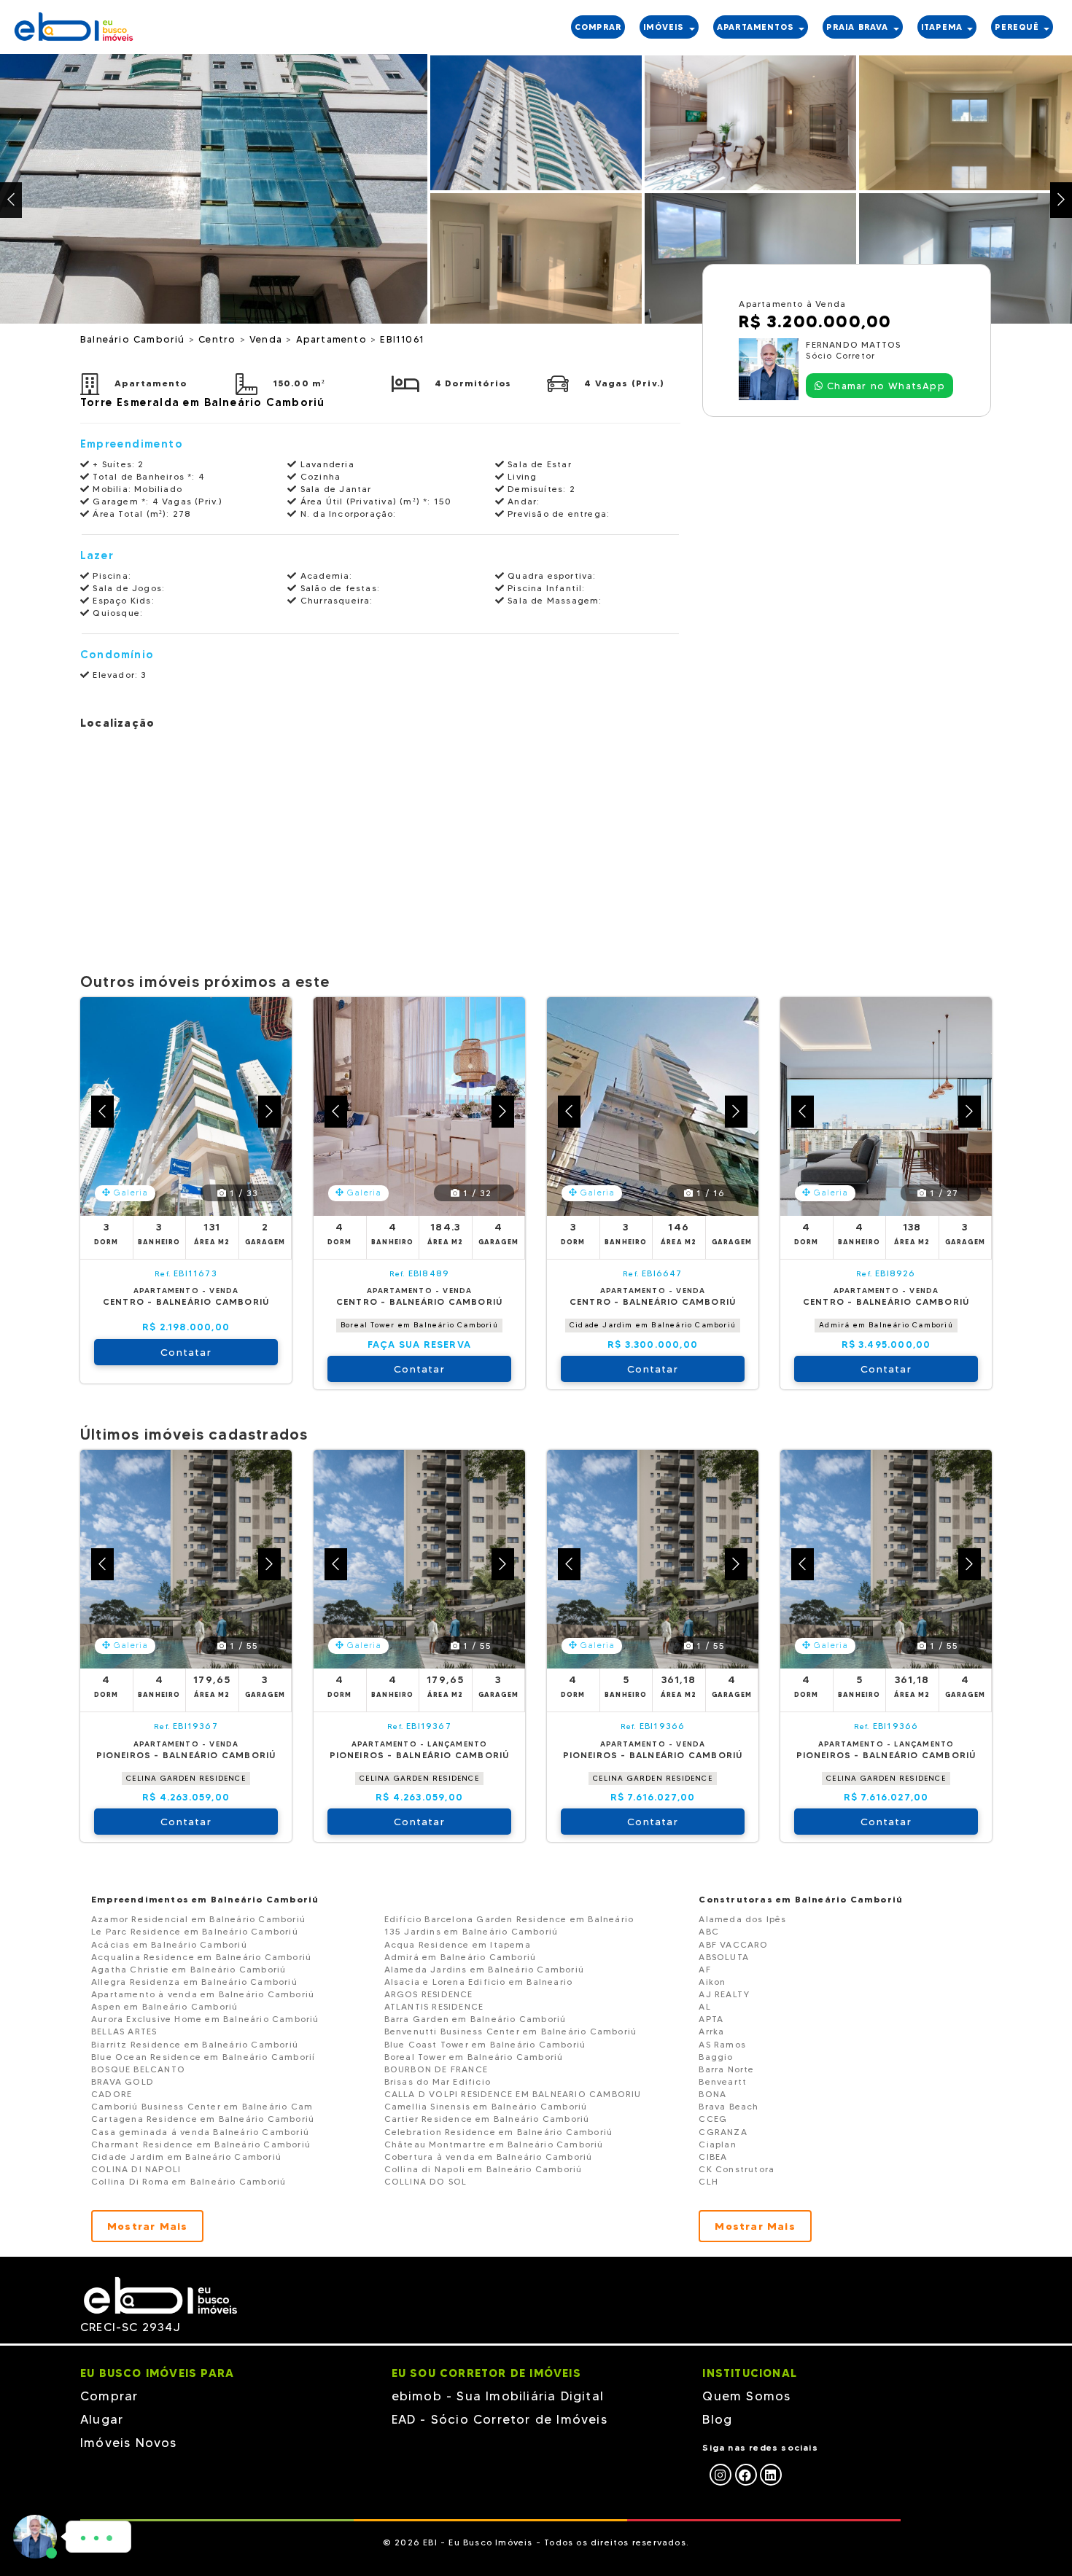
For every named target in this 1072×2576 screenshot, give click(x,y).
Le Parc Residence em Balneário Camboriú (195, 1931)
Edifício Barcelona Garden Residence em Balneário (509, 1919)
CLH (708, 2181)
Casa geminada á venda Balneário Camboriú (200, 2132)
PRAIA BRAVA (859, 27)
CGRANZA (723, 2132)
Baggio (716, 2057)
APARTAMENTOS (757, 27)
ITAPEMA (944, 27)
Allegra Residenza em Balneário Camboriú (194, 1982)
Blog (717, 2419)
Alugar (102, 2419)
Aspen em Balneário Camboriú (164, 2006)
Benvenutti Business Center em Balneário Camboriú (511, 2031)
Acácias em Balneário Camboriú (169, 1944)
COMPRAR (598, 27)
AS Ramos (722, 2044)
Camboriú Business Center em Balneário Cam (202, 2106)
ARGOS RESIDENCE (429, 1994)
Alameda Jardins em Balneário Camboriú (484, 1969)
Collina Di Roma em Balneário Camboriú (189, 2181)
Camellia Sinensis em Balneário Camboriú (486, 2106)
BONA (712, 2094)
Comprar (109, 2396)
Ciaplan (717, 2144)
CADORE (112, 2094)
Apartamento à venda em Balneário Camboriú (203, 1994)
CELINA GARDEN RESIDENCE (186, 1778)
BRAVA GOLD (123, 2081)
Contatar (186, 1352)
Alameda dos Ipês (742, 1919)
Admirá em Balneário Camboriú (886, 1325)
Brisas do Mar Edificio (438, 2081)
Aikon (712, 1982)
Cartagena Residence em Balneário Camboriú (203, 2119)
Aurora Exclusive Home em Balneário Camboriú (205, 2019)
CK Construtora (737, 2169)
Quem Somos (746, 2396)
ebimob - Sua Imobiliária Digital (498, 2396)
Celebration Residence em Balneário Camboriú (499, 2132)
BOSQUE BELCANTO (138, 2069)
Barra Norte (726, 2069)
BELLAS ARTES (124, 2031)
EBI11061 (402, 339)
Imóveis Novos (129, 2443)
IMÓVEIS (665, 27)
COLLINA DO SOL (426, 2181)
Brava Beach (729, 2106)
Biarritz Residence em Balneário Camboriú (195, 2044)
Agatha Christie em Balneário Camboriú (189, 1969)
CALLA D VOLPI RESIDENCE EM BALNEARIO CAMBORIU (513, 2094)
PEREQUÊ (1018, 27)
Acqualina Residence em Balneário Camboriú (201, 1957)
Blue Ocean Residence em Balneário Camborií (203, 2057)
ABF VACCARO (733, 1944)
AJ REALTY (724, 1994)
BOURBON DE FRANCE (436, 2069)
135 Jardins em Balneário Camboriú (471, 1931)
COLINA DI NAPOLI (136, 2169)
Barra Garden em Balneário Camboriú (475, 2019)
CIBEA (713, 2157)
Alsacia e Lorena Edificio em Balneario (479, 1982)
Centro (219, 339)
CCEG (713, 2119)
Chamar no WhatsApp (884, 386)
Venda (268, 339)
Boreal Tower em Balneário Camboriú (419, 1325)
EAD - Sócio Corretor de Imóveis (500, 2419)
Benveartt (723, 2081)
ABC (709, 1931)
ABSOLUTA (724, 1957)
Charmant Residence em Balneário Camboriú (201, 2144)
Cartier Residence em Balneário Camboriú (487, 2119)
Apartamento (333, 339)
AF (704, 1969)
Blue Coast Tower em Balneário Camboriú (485, 2044)
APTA (711, 2019)
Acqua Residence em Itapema (458, 1944)
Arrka (711, 2031)
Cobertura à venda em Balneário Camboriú (489, 2157)
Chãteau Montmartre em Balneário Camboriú (494, 2144)
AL (704, 2006)
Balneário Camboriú (135, 339)
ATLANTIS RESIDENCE (434, 2006)
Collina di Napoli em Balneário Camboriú (483, 2169)
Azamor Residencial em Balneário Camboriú (198, 1919)
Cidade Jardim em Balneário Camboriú (653, 1325)
